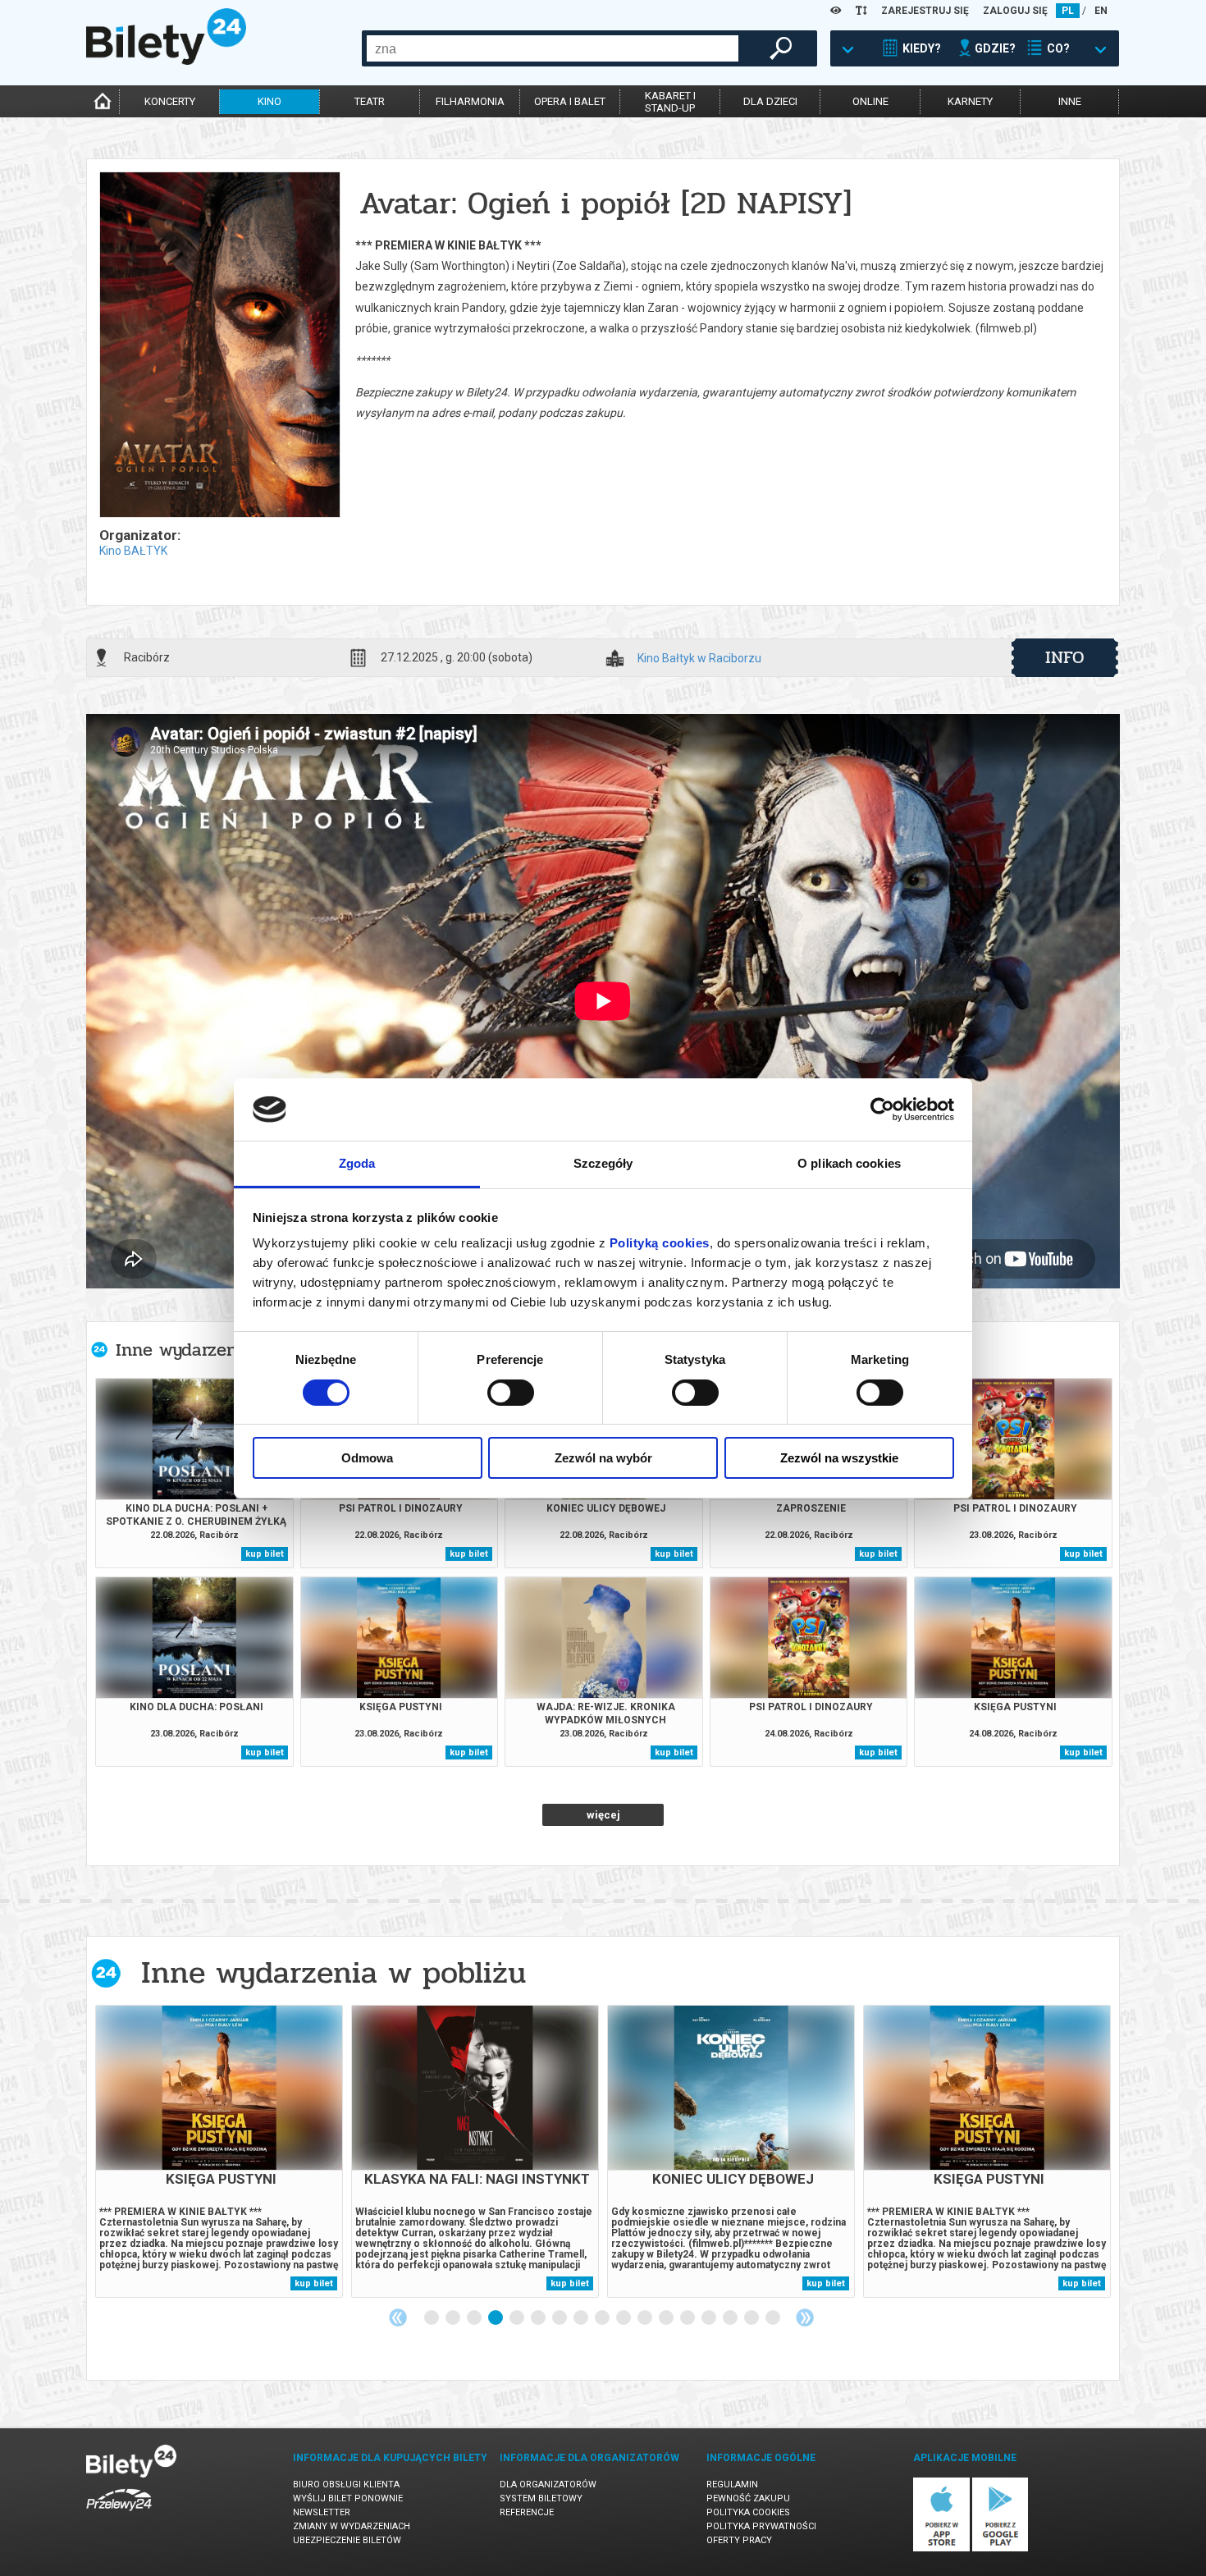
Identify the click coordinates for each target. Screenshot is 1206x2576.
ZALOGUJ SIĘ (1015, 11)
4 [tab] (496, 2318)
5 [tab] (518, 2318)
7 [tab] (560, 2318)
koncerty (170, 101)
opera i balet (570, 101)
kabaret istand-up (670, 102)
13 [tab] (688, 2318)
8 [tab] (582, 2318)
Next (805, 2317)
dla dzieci (770, 101)
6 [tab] (539, 2318)
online (870, 101)
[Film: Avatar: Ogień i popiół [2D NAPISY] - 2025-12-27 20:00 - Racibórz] (219, 346)
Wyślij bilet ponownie (348, 2498)
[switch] (511, 1393)
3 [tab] (475, 2318)
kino (270, 101)
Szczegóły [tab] (603, 1163)
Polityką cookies (660, 1243)
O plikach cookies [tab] (849, 1163)
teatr (370, 101)
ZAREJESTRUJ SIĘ (925, 11)
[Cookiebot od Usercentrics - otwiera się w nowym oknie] (882, 1110)
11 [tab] (646, 2318)
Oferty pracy (739, 2540)
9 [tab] (603, 2318)
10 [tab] (624, 2318)
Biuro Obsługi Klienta (346, 2484)
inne (1070, 101)
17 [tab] (774, 2318)
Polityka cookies (748, 2512)
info (1065, 657)
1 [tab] (432, 2318)
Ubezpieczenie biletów (347, 2540)
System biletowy (541, 2498)
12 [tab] (667, 2318)
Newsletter (322, 2512)
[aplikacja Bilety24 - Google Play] (1000, 2549)
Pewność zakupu (748, 2498)
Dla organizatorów (548, 2484)
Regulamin (732, 2484)
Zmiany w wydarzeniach (352, 2526)
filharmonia (470, 101)
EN (1101, 11)
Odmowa (367, 1458)
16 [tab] (752, 2318)
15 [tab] (731, 2318)
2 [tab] (454, 2318)
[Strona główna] (166, 61)
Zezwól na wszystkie (839, 1458)
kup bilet (265, 1554)
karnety (970, 101)
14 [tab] (710, 2318)
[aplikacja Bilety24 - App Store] (941, 2549)
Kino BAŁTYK (133, 551)
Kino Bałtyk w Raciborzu (699, 659)
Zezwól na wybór (603, 1458)
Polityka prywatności (761, 2526)
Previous (398, 2317)
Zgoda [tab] (357, 1163)
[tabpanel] (219, 2151)
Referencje (527, 2512)
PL (1068, 11)
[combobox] (553, 48)
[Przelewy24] (119, 2514)
